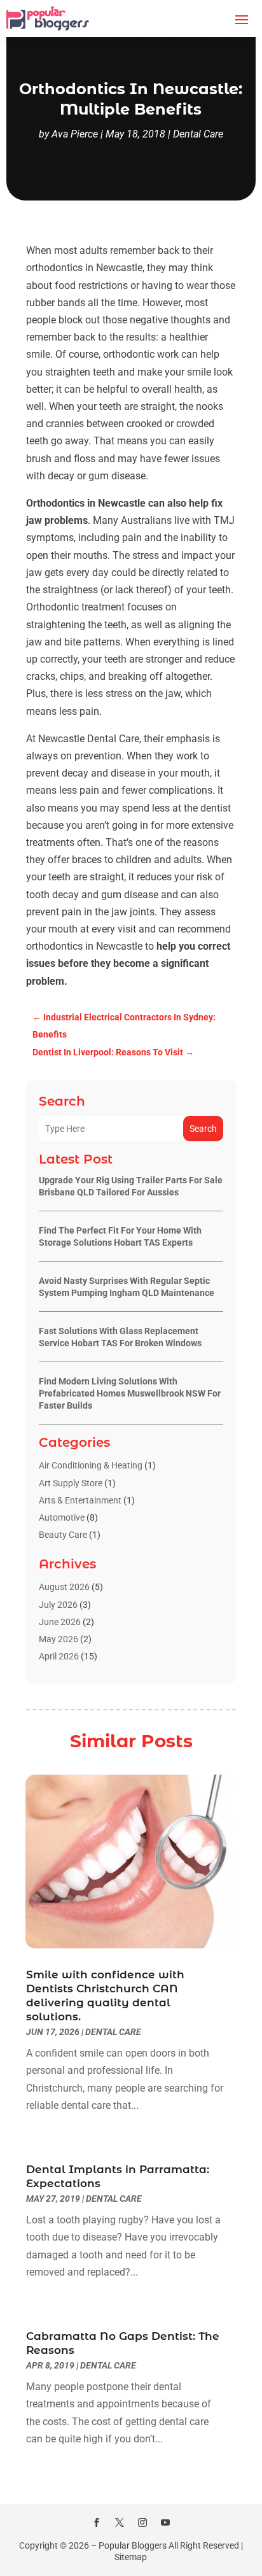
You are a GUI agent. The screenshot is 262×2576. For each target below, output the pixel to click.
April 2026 (59, 1656)
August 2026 (64, 1587)
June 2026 (60, 1622)
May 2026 (59, 1639)
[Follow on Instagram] (142, 2523)
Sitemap (131, 2557)
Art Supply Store (71, 1483)
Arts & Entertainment (80, 1500)
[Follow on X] (120, 2523)
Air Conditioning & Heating (91, 1465)
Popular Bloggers (133, 2545)
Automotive (62, 1517)
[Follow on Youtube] (165, 2523)
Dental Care (198, 134)
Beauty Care (63, 1535)
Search (203, 1129)
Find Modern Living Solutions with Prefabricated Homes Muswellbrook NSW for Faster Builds (130, 1393)
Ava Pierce (75, 134)
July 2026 (58, 1605)
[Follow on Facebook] (97, 2523)
